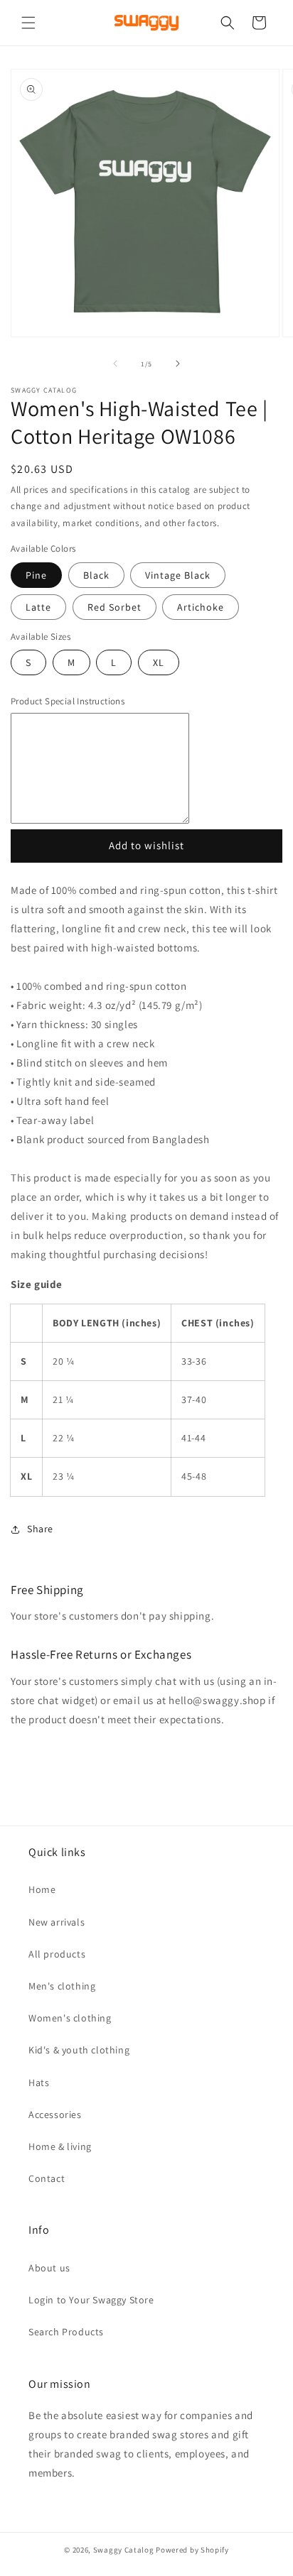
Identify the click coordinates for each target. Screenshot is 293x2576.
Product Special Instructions (68, 701)
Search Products (66, 2332)
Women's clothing (70, 2018)
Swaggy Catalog (124, 2550)
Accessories (55, 2114)
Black (96, 575)
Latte (38, 607)
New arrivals (57, 1922)
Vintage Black (178, 575)
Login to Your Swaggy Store (91, 2300)
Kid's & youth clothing (79, 2050)
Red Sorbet (114, 607)
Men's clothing (62, 1986)
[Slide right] (178, 364)
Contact (47, 2178)
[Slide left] (115, 364)
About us (49, 2268)
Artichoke (201, 607)
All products (57, 1954)
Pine (36, 575)
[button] (28, 23)
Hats (39, 2083)
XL (166, 665)
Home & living (60, 2146)
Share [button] (40, 1529)
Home (42, 1889)
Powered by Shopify (192, 2550)
